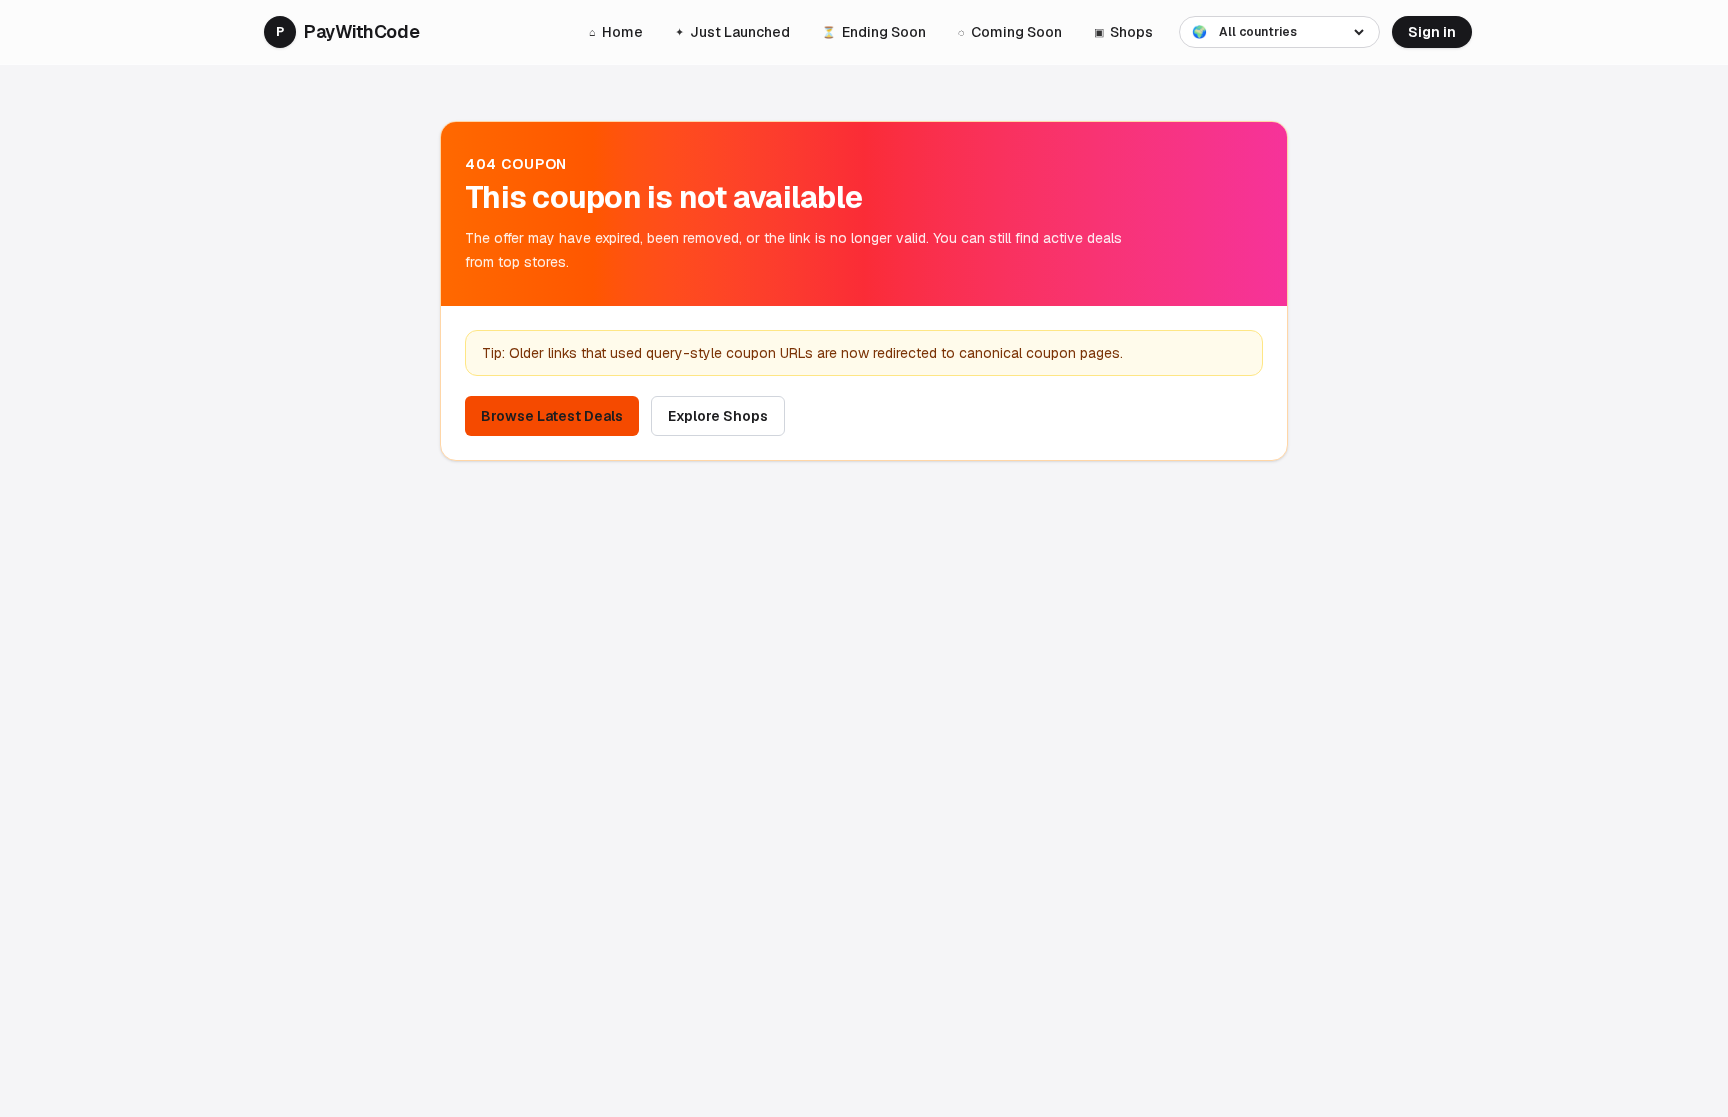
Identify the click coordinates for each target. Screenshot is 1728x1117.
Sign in (1432, 32)
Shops (1123, 32)
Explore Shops (718, 416)
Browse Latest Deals (552, 416)
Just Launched (732, 32)
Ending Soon (874, 32)
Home (616, 32)
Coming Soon (1010, 32)
